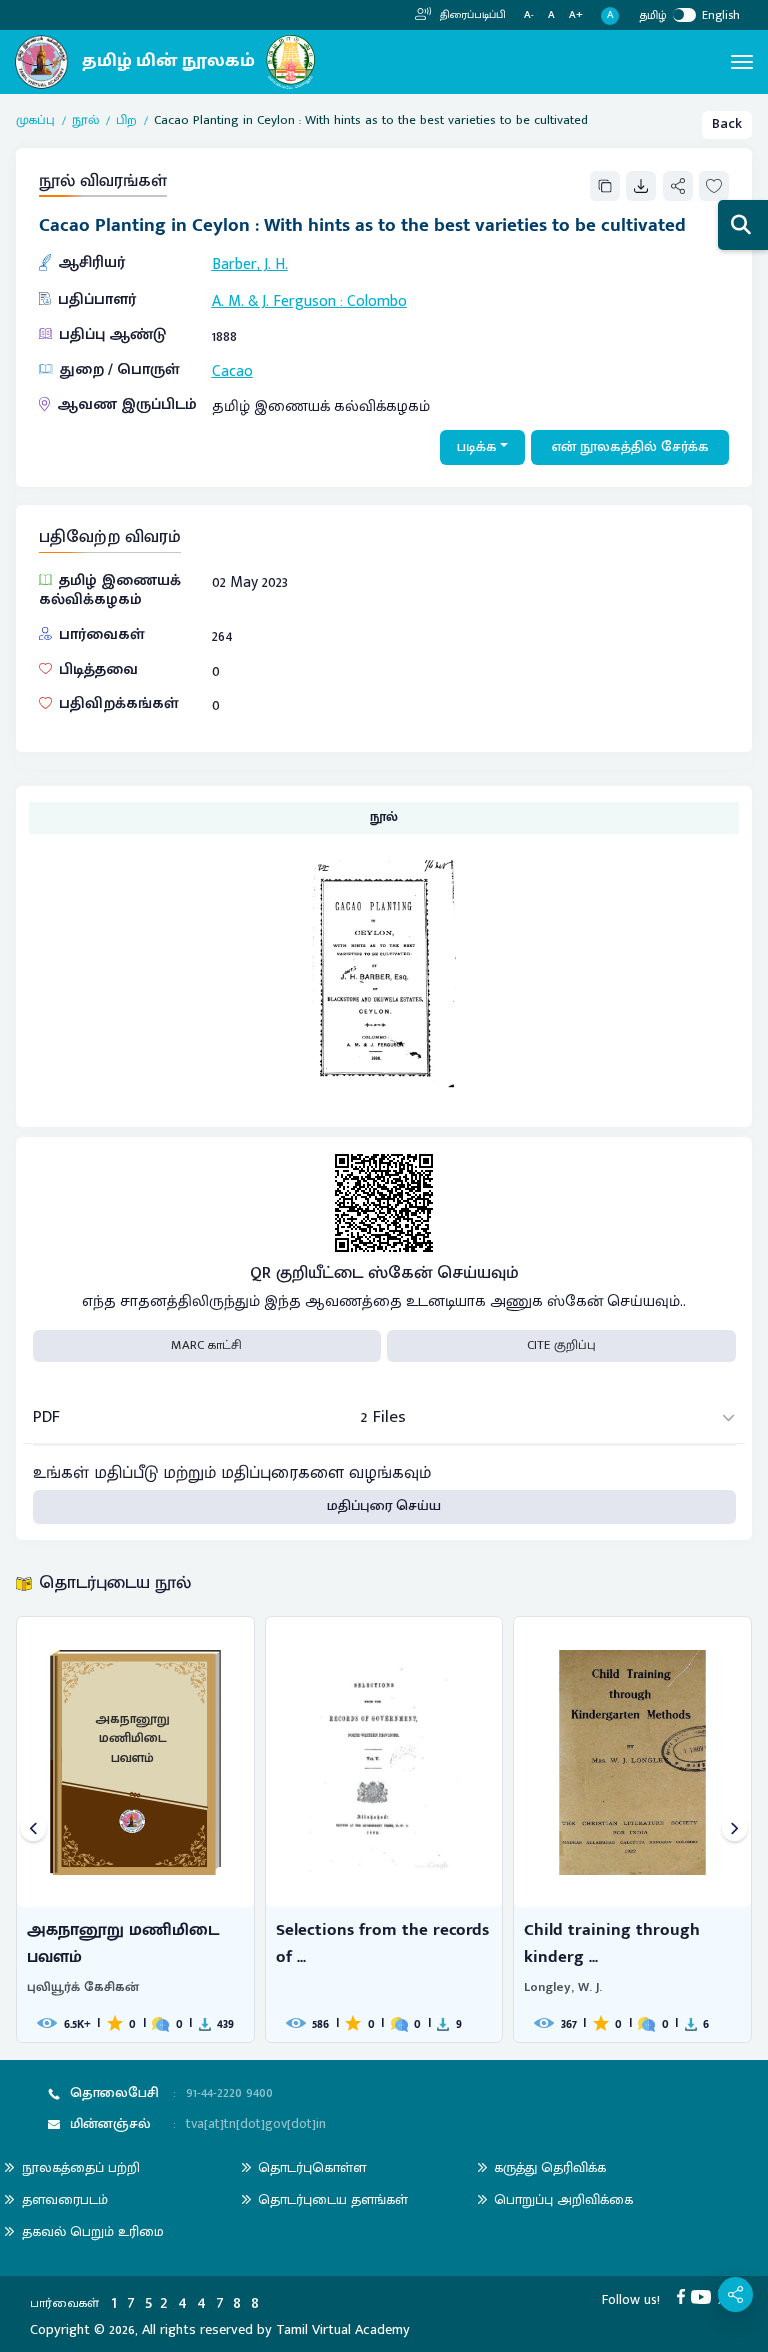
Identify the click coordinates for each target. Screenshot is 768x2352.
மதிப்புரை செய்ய (384, 1506)
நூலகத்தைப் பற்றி (81, 2167)
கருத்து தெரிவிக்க (550, 2167)
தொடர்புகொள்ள (312, 2167)
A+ (576, 15)
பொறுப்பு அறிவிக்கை (563, 2199)
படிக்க (477, 447)
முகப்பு (35, 121)
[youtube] (704, 2296)
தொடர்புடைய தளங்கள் (333, 2199)
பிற (126, 121)
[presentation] (33, 1829)
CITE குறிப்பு (561, 1345)
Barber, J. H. (250, 264)
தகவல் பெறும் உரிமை (93, 2231)
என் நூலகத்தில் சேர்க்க (630, 447)
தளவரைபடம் (65, 2199)
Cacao (232, 371)
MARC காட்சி (206, 1345)
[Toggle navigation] (742, 62)
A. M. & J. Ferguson (274, 301)
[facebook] (684, 2296)
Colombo (377, 301)
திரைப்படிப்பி (471, 15)
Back (727, 124)
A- (529, 15)
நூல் (85, 121)
